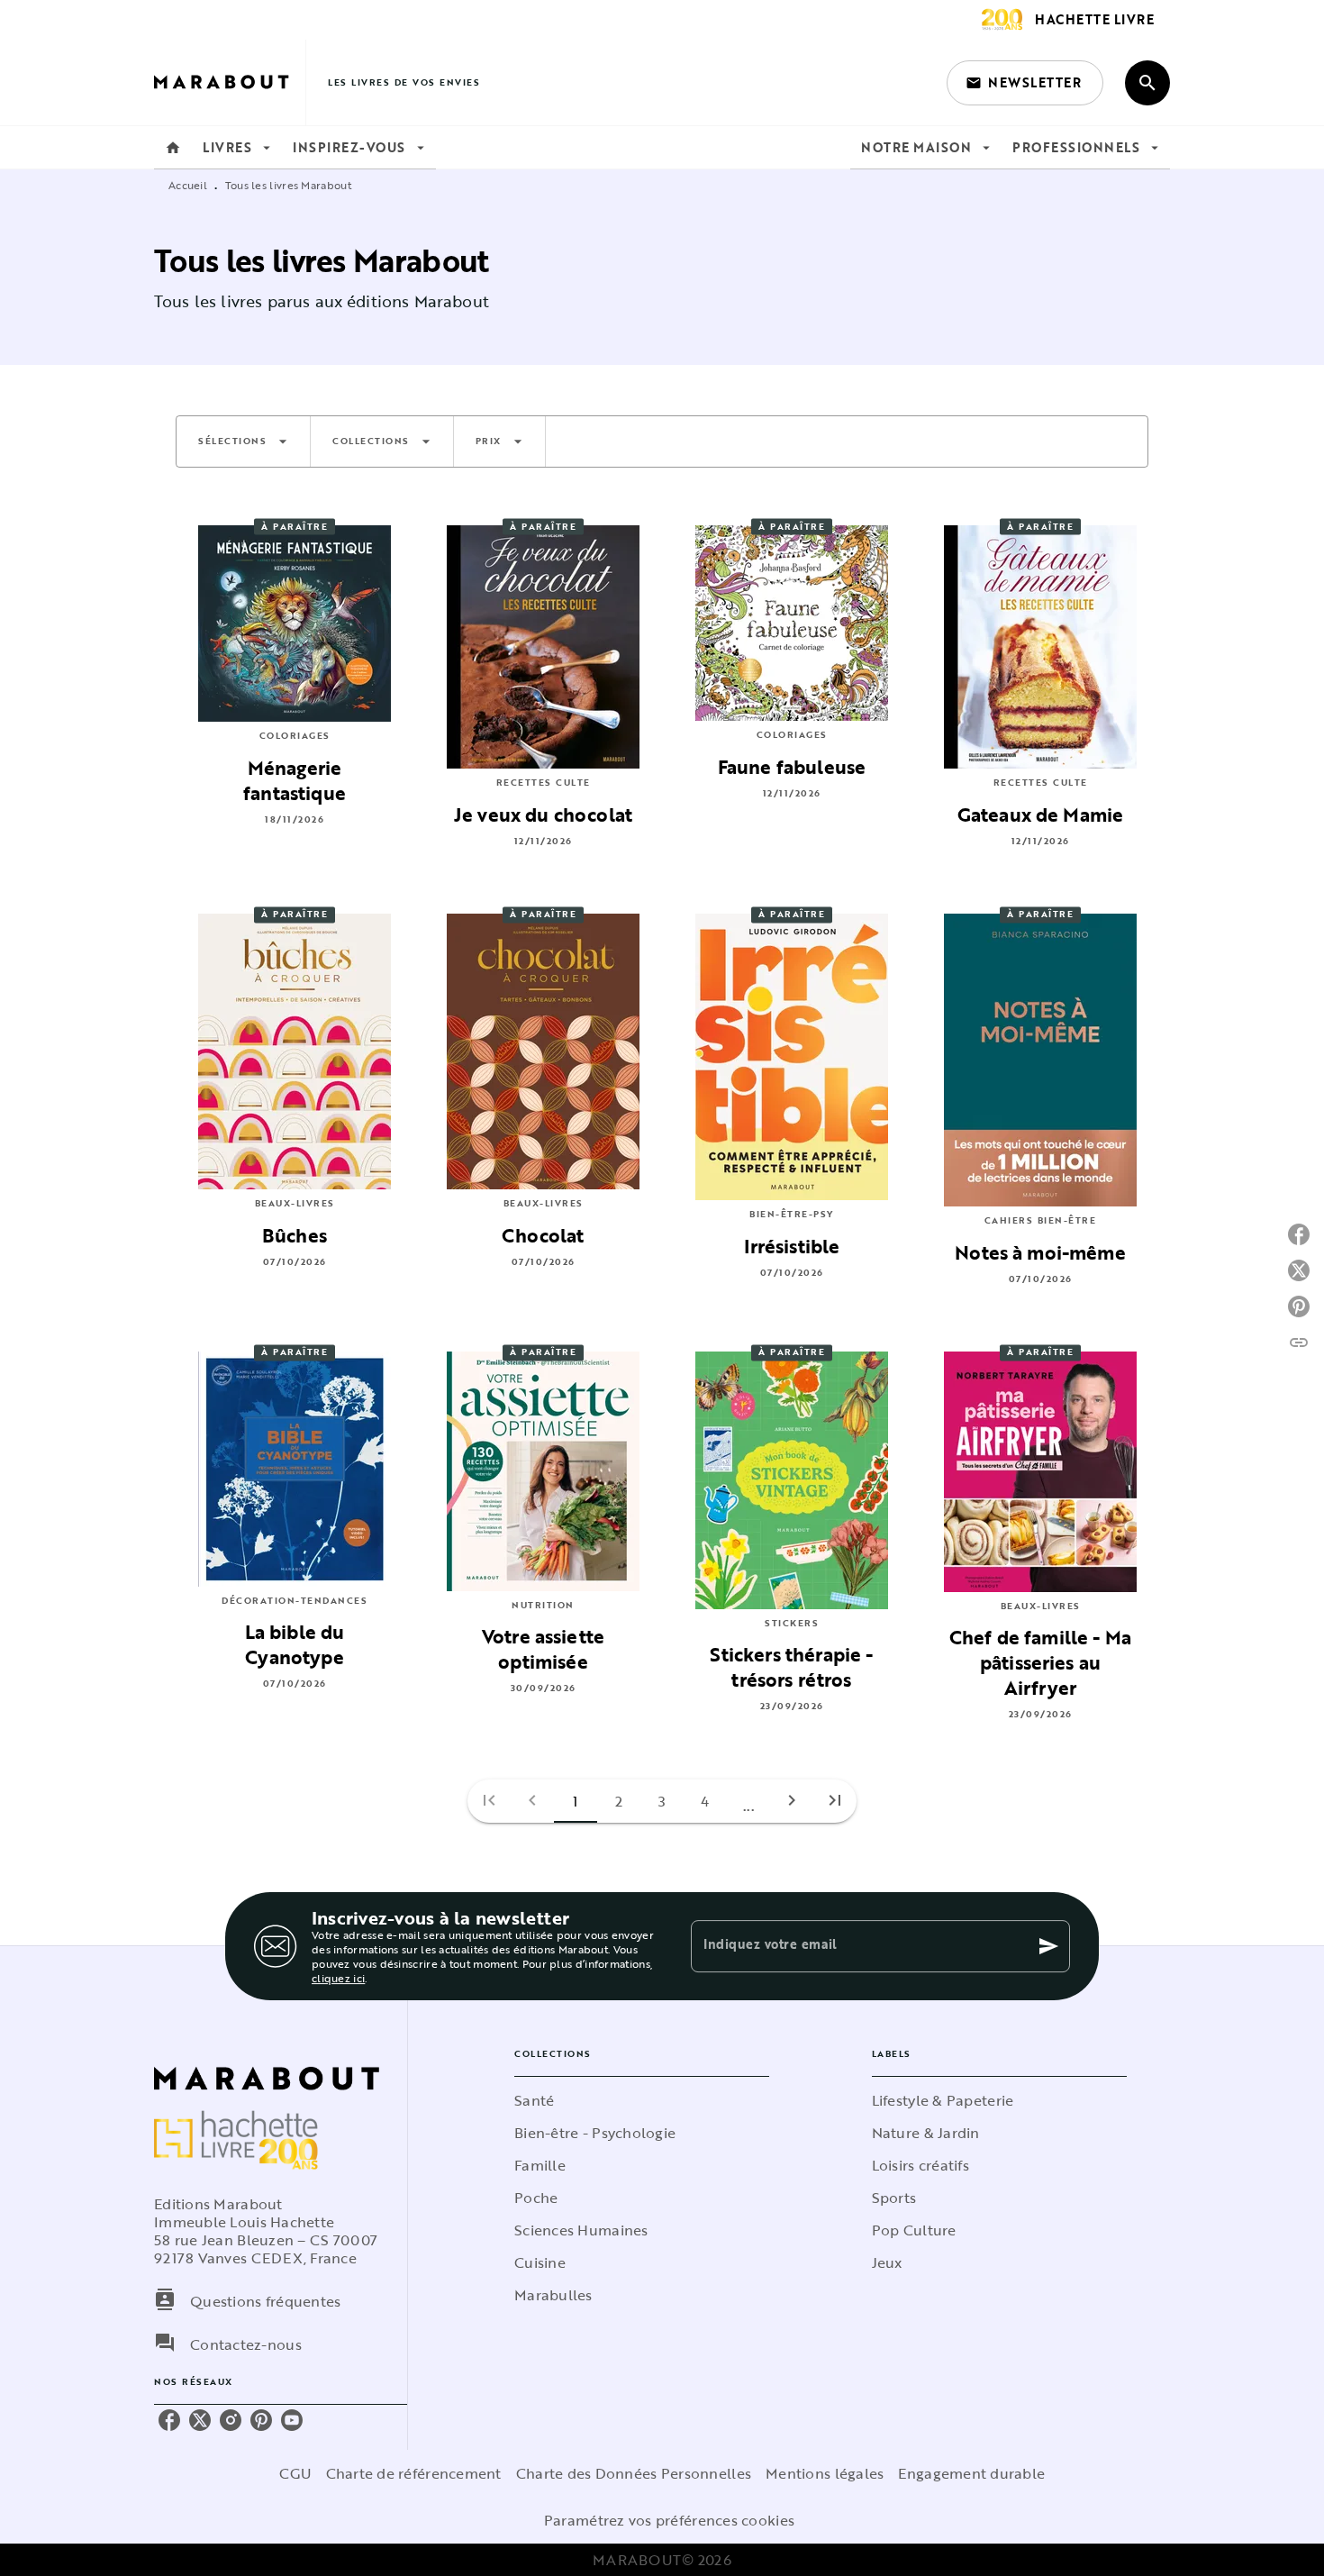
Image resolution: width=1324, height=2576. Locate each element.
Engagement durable (971, 2473)
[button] (1025, 83)
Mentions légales (825, 2473)
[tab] (173, 148)
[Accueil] (230, 82)
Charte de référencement (414, 2473)
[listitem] (169, 2420)
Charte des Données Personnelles (634, 2473)
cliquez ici (338, 1978)
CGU (295, 2473)
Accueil (188, 185)
